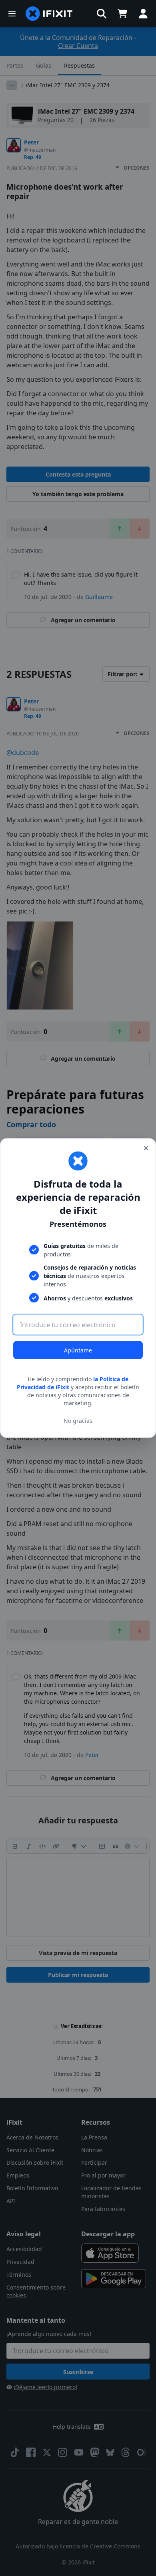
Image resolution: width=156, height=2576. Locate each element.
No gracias (78, 1420)
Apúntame (78, 1350)
